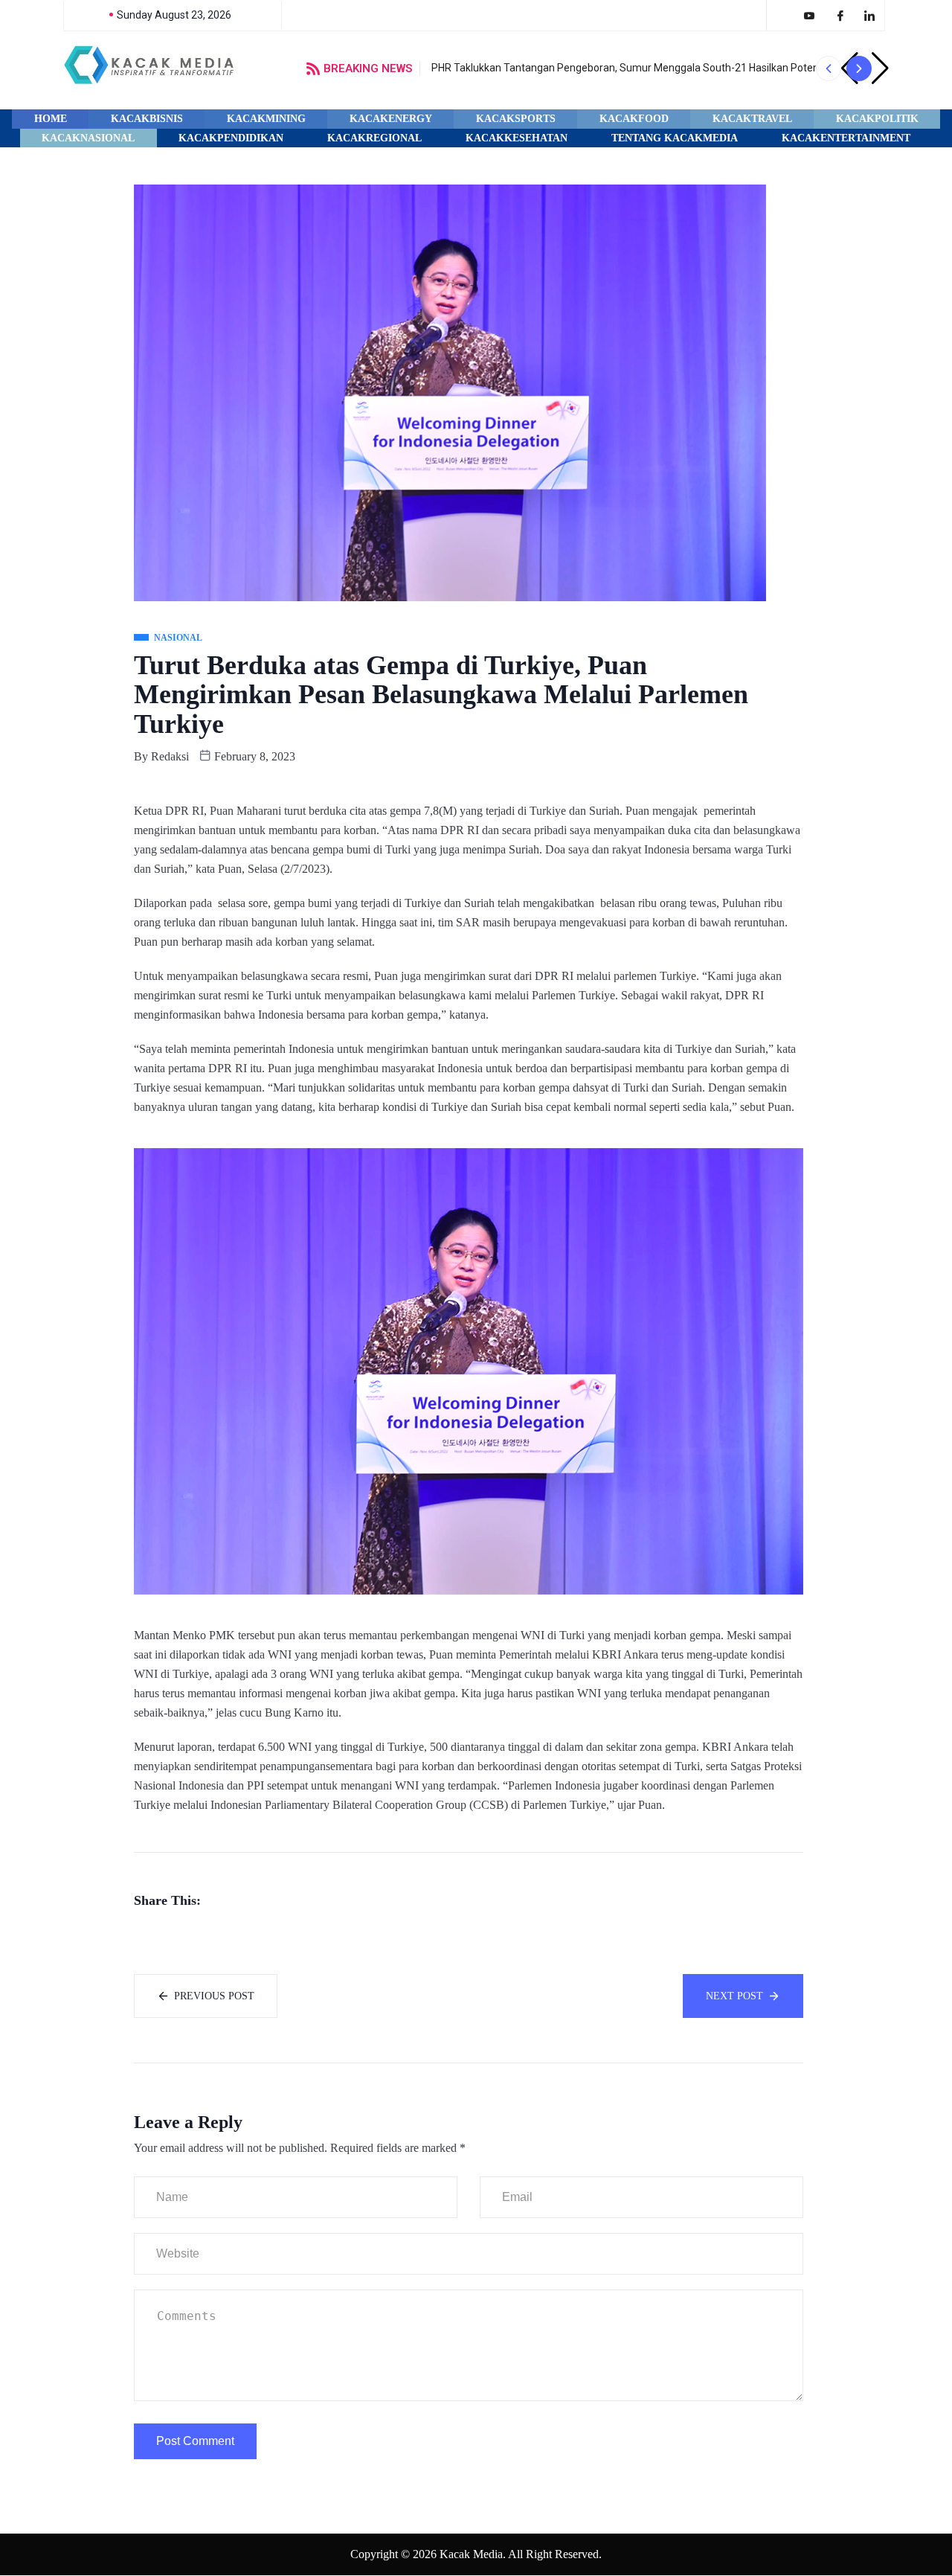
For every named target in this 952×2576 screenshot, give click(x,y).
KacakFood (634, 119)
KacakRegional (374, 138)
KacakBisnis (147, 119)
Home (51, 119)
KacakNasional (88, 138)
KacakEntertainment (846, 138)
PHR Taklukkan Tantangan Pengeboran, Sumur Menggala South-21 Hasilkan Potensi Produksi (650, 68)
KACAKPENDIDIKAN (231, 138)
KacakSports (516, 119)
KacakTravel (752, 119)
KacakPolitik (877, 119)
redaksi (170, 756)
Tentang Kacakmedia (675, 138)
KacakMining (266, 119)
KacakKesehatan (517, 138)
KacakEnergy (391, 119)
